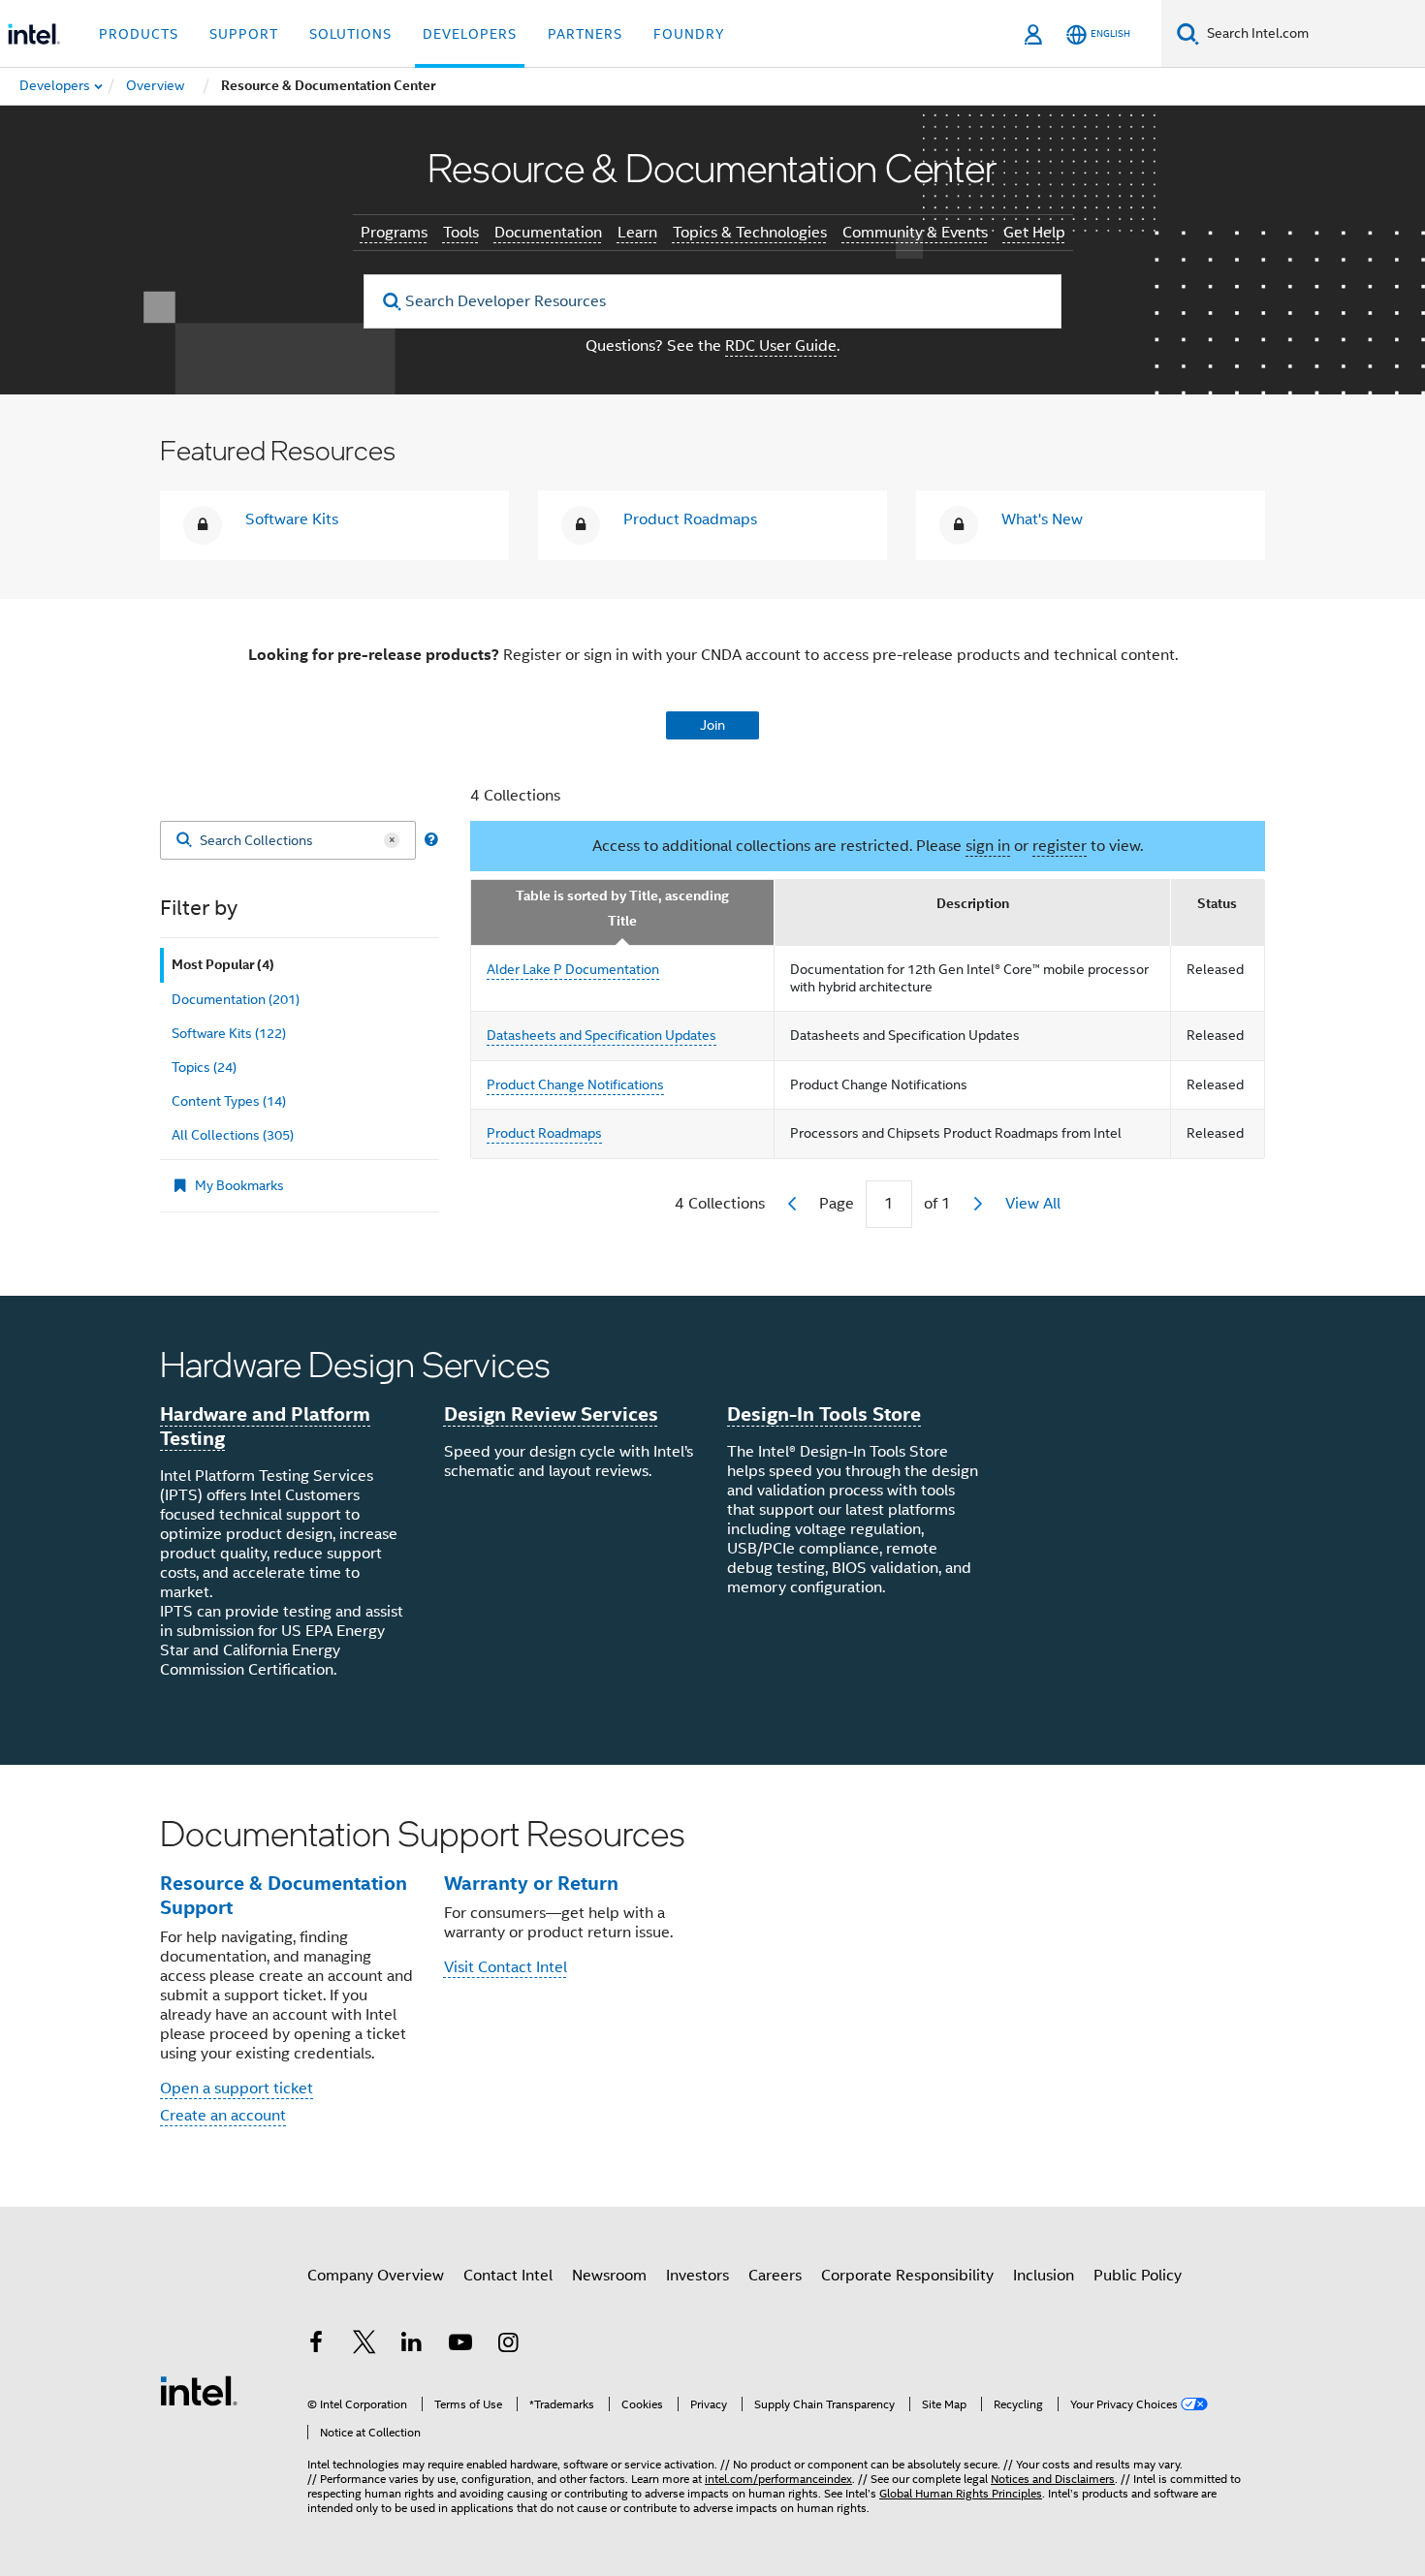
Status (1217, 904)
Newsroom (609, 2276)
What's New (1042, 519)
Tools (461, 233)
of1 (937, 1204)
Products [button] (139, 34)
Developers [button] (470, 34)
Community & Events (915, 233)
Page (837, 1204)
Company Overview (376, 2276)
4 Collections (515, 796)
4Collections (720, 1204)
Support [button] (244, 34)
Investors (697, 2276)
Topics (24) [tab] (204, 1067)
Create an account (223, 2116)
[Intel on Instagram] (508, 2345)
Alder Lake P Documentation (573, 969)
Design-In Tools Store (824, 1414)
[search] (392, 302)
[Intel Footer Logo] (199, 2390)
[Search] (184, 841)
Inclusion (1044, 2276)
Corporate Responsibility (907, 2276)
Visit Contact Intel (506, 1967)
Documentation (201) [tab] (236, 999)
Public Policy (1138, 2276)
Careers (775, 2276)
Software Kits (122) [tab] (229, 1033)
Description (973, 904)
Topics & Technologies (750, 233)
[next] (978, 1204)
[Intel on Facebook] (316, 2345)
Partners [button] (585, 34)
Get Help (1034, 233)
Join (712, 725)
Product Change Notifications (575, 1084)
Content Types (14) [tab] (229, 1101)
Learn (637, 233)
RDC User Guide (781, 346)
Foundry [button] (689, 34)
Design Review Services (551, 1414)
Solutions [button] (350, 34)
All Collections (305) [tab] (233, 1135)
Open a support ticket (237, 2089)
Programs (394, 233)
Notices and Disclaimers (1053, 2479)
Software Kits (292, 519)
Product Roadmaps (690, 519)
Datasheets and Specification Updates (602, 1035)
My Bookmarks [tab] (239, 1185)
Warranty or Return (531, 1883)
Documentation (548, 233)
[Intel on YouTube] (460, 2345)
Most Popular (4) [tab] (223, 965)
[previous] (792, 1204)
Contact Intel (508, 2276)
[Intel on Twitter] (364, 2345)
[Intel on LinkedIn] (412, 2345)
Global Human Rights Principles (961, 2493)
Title (622, 921)
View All (1033, 1204)
